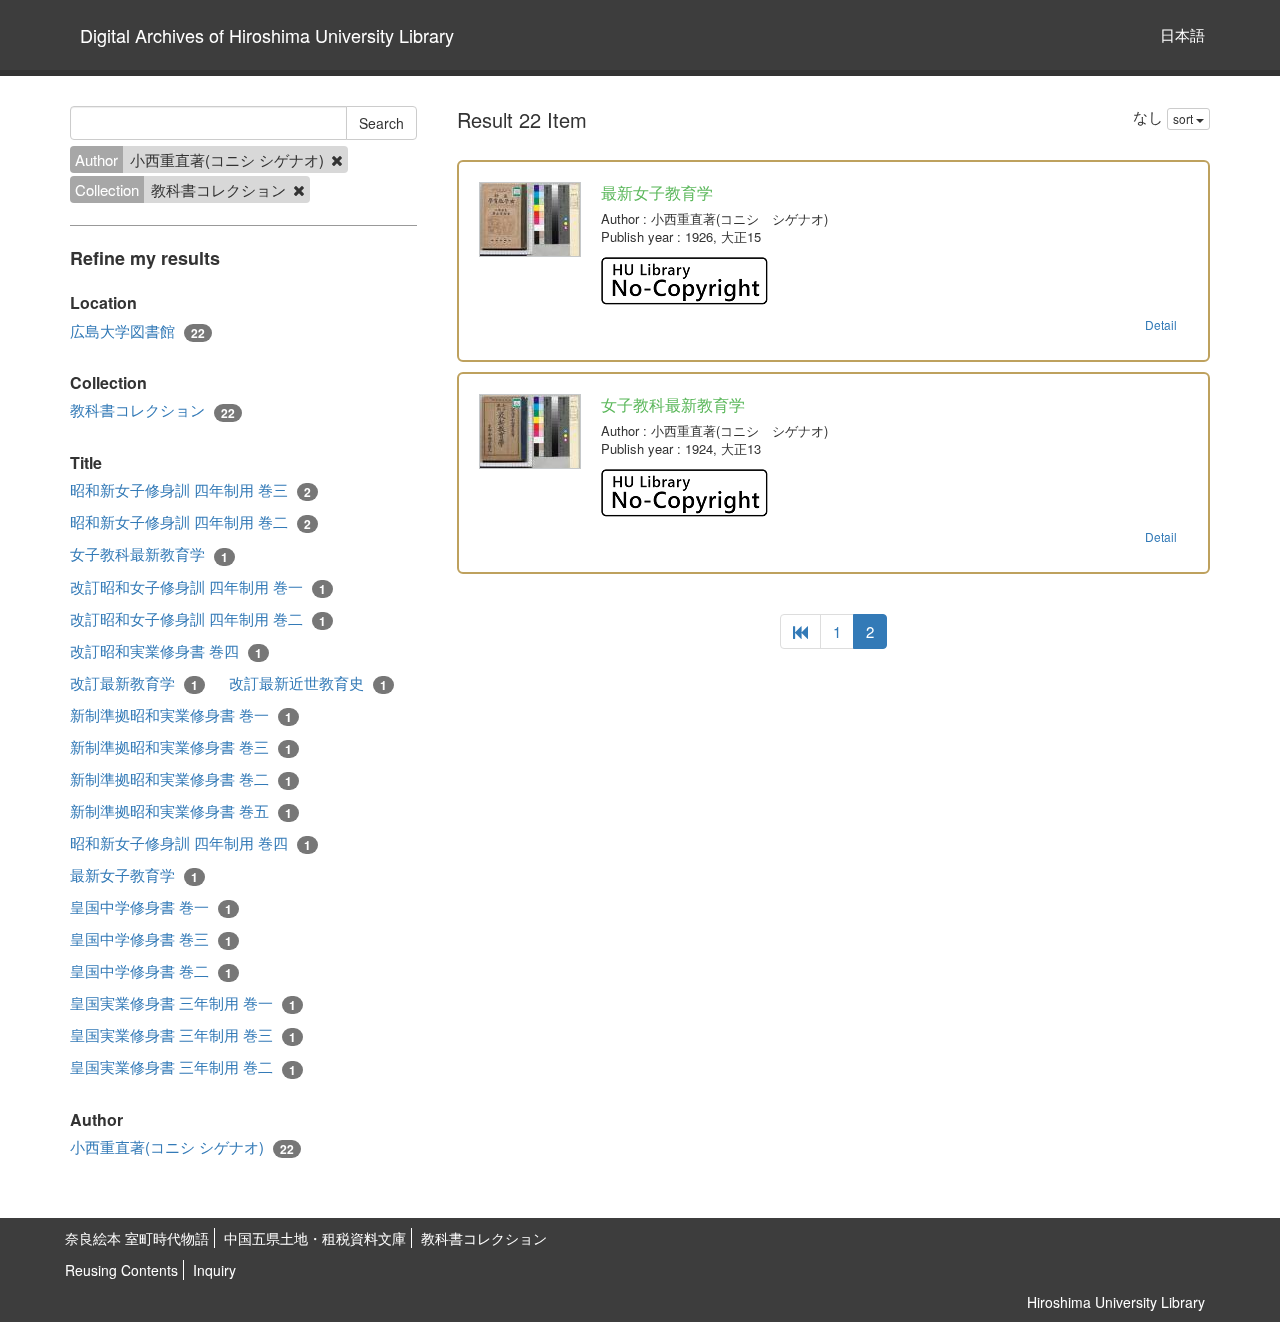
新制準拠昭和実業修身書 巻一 (181, 715)
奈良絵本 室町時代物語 (137, 1238)
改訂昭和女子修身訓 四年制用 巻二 (198, 619)
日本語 (1182, 34)
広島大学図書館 (137, 331)
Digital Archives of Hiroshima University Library (267, 35)
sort (1184, 118)
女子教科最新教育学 (149, 554)
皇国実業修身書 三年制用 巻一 (183, 1003)
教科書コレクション (152, 410)
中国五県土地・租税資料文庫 (315, 1238)
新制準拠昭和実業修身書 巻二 (181, 779)
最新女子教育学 (134, 875)
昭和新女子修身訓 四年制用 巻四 (190, 843)
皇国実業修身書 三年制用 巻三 (183, 1035)
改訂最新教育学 (134, 683)
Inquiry (214, 1270)
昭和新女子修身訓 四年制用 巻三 (190, 490)
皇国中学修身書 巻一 (151, 907)
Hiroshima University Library (1116, 1302)
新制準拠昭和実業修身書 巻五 (181, 811)
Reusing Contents (121, 1270)
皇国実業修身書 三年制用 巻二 (183, 1067)
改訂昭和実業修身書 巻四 (166, 651)
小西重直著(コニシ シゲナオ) (182, 1147)
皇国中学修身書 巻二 (151, 971)
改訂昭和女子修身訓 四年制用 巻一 (198, 587)
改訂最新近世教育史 (308, 683)
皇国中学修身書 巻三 (151, 939)
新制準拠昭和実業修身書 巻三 (181, 747)
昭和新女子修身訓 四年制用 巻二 (190, 522)
